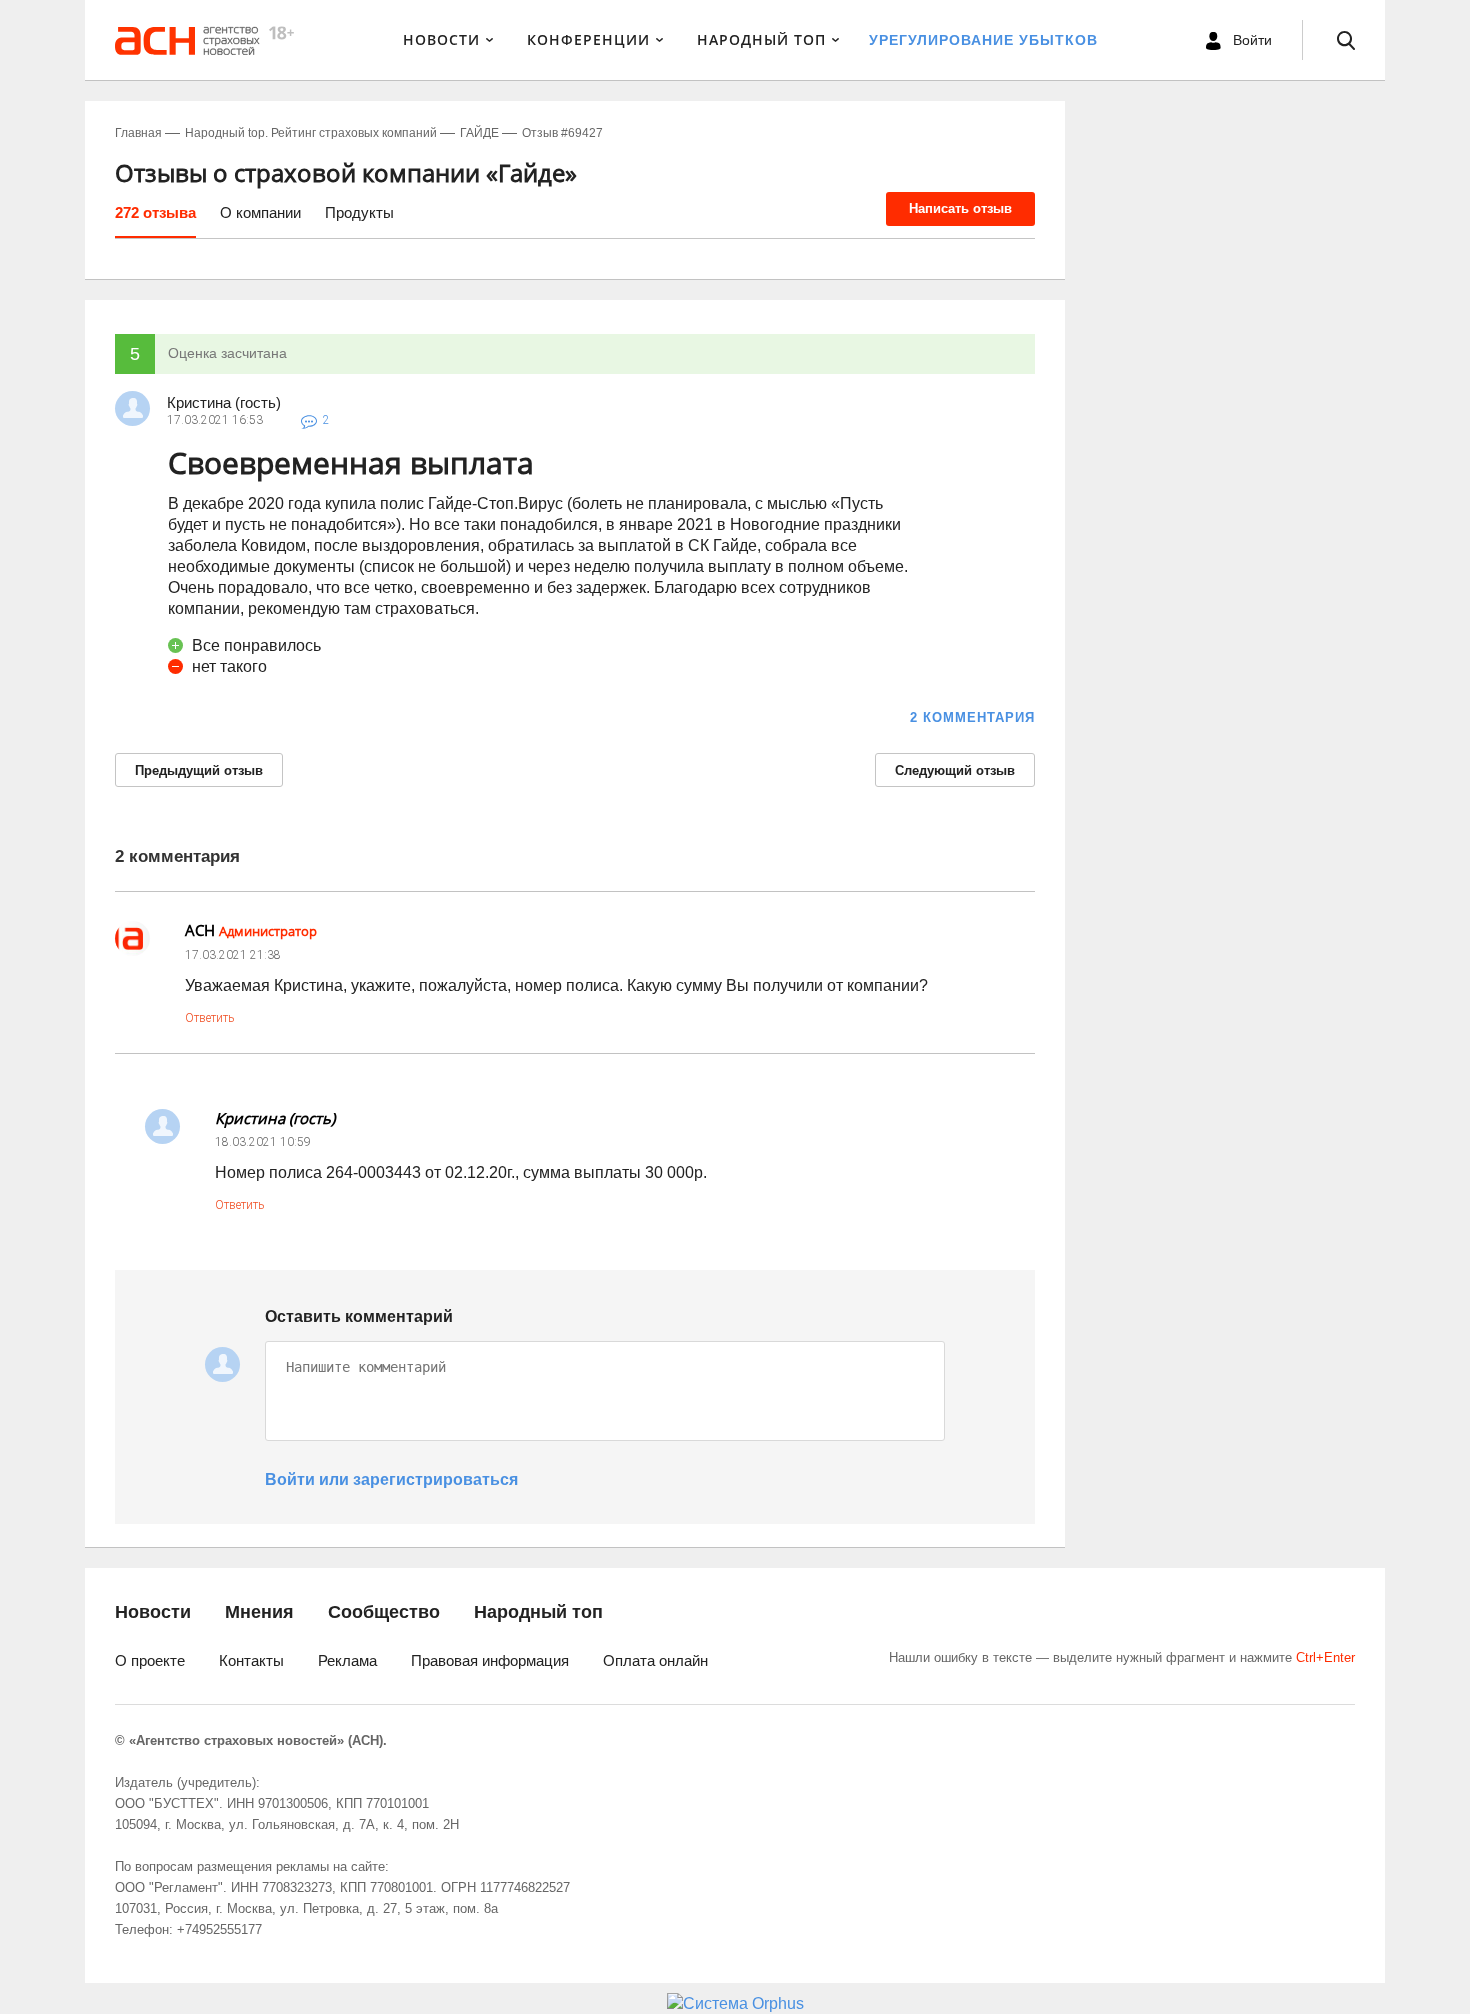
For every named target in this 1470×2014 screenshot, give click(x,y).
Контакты (251, 1660)
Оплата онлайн (655, 1660)
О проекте (150, 1660)
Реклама (347, 1660)
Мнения (259, 1612)
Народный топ (538, 1612)
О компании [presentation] (260, 212)
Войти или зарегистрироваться (391, 1479)
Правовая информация (490, 1660)
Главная (138, 133)
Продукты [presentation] (359, 212)
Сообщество (384, 1612)
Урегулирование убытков (983, 40)
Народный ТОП (761, 39)
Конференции (588, 39)
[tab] (155, 220)
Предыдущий (199, 770)
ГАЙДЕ (479, 133)
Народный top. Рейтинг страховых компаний (311, 133)
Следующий (955, 770)
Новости (441, 39)
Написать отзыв (960, 208)
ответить (209, 1018)
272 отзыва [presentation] (155, 212)
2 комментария (972, 717)
